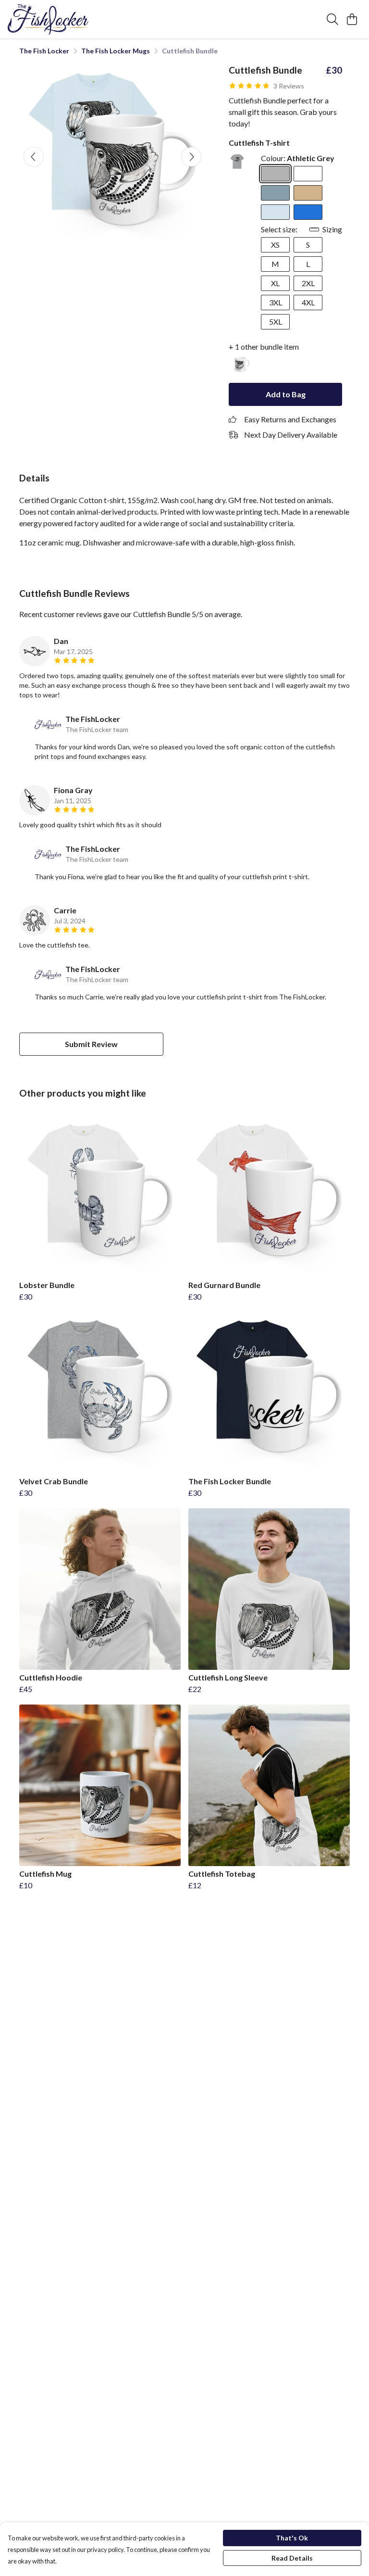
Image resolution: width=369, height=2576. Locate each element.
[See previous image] (34, 157)
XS (275, 245)
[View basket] (352, 19)
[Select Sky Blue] (275, 212)
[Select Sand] (308, 193)
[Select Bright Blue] (308, 212)
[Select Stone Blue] (275, 193)
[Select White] (308, 174)
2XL (308, 283)
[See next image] (191, 157)
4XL (308, 302)
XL (275, 283)
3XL (276, 302)
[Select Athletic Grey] (275, 174)
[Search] (332, 19)
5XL (276, 322)
